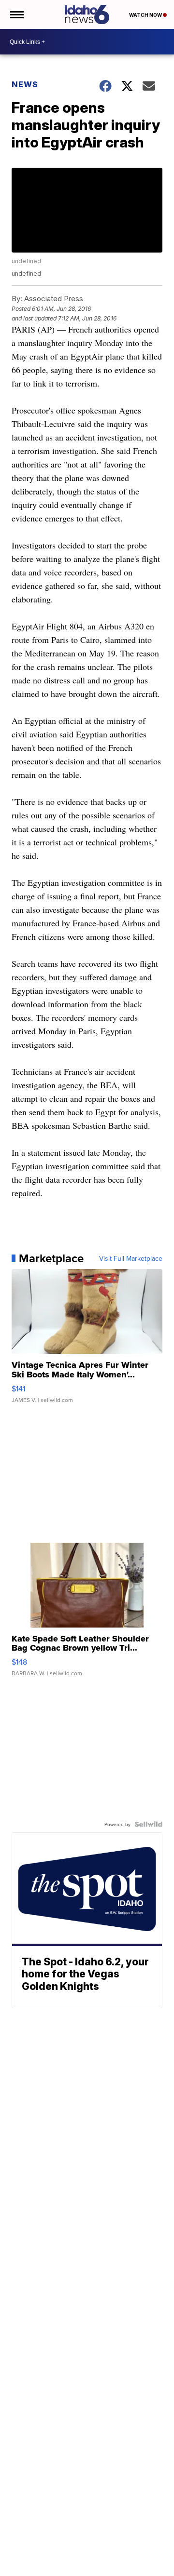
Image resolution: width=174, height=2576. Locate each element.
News (25, 84)
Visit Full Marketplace (131, 1258)
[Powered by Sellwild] (148, 1824)
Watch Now (146, 15)
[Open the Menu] (16, 14)
